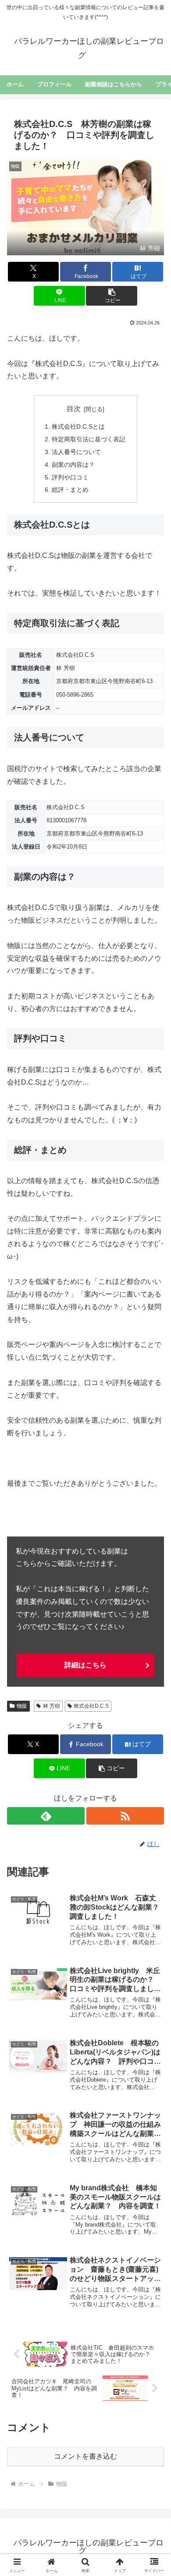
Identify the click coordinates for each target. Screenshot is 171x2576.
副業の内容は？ (73, 465)
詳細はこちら (85, 1665)
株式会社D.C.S (91, 1706)
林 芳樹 (52, 1706)
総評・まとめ (70, 490)
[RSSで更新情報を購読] (125, 1816)
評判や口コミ (70, 477)
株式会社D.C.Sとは (78, 426)
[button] (111, 296)
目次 (74, 409)
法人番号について (76, 452)
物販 (22, 1706)
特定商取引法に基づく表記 (89, 439)
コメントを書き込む (85, 2456)
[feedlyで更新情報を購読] (46, 1816)
